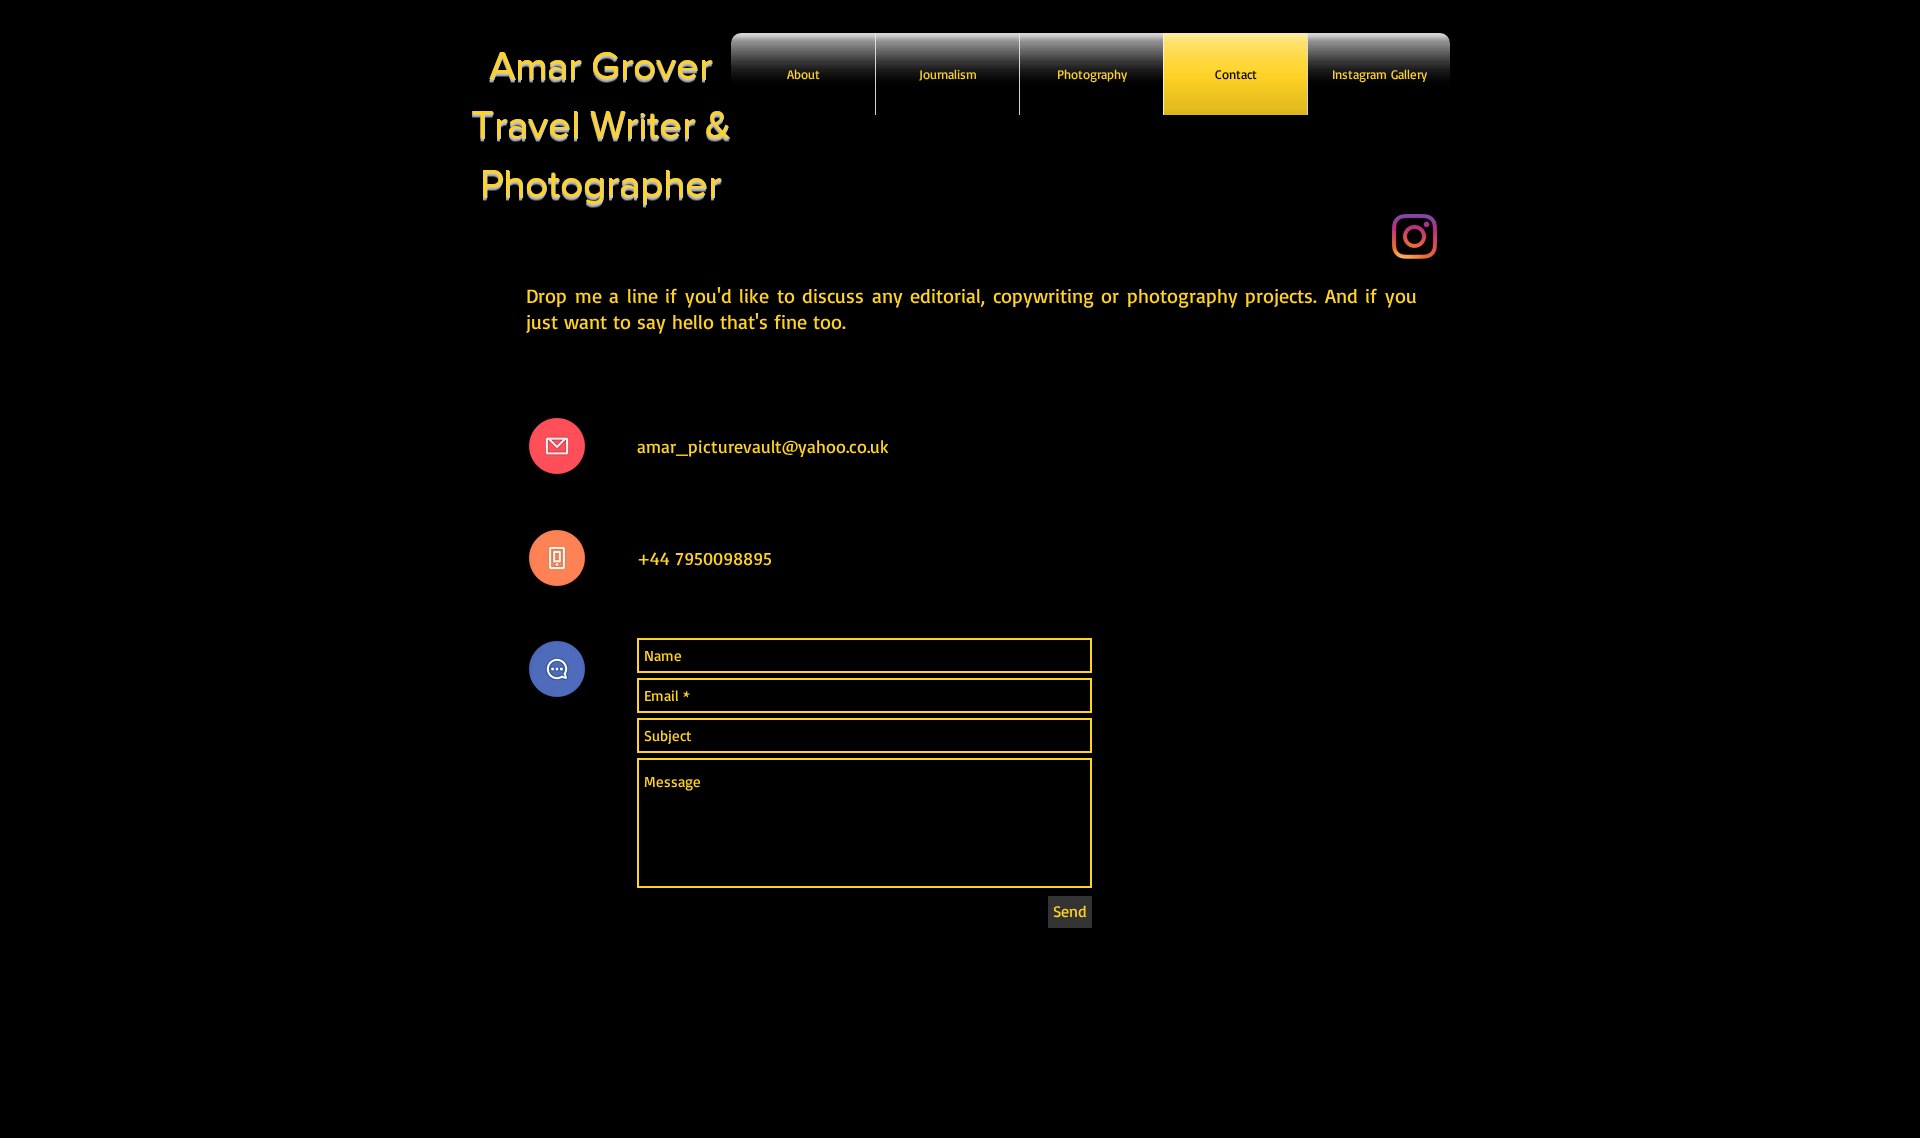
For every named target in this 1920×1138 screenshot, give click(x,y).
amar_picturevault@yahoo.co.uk (763, 446)
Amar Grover (600, 65)
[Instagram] (1414, 236)
